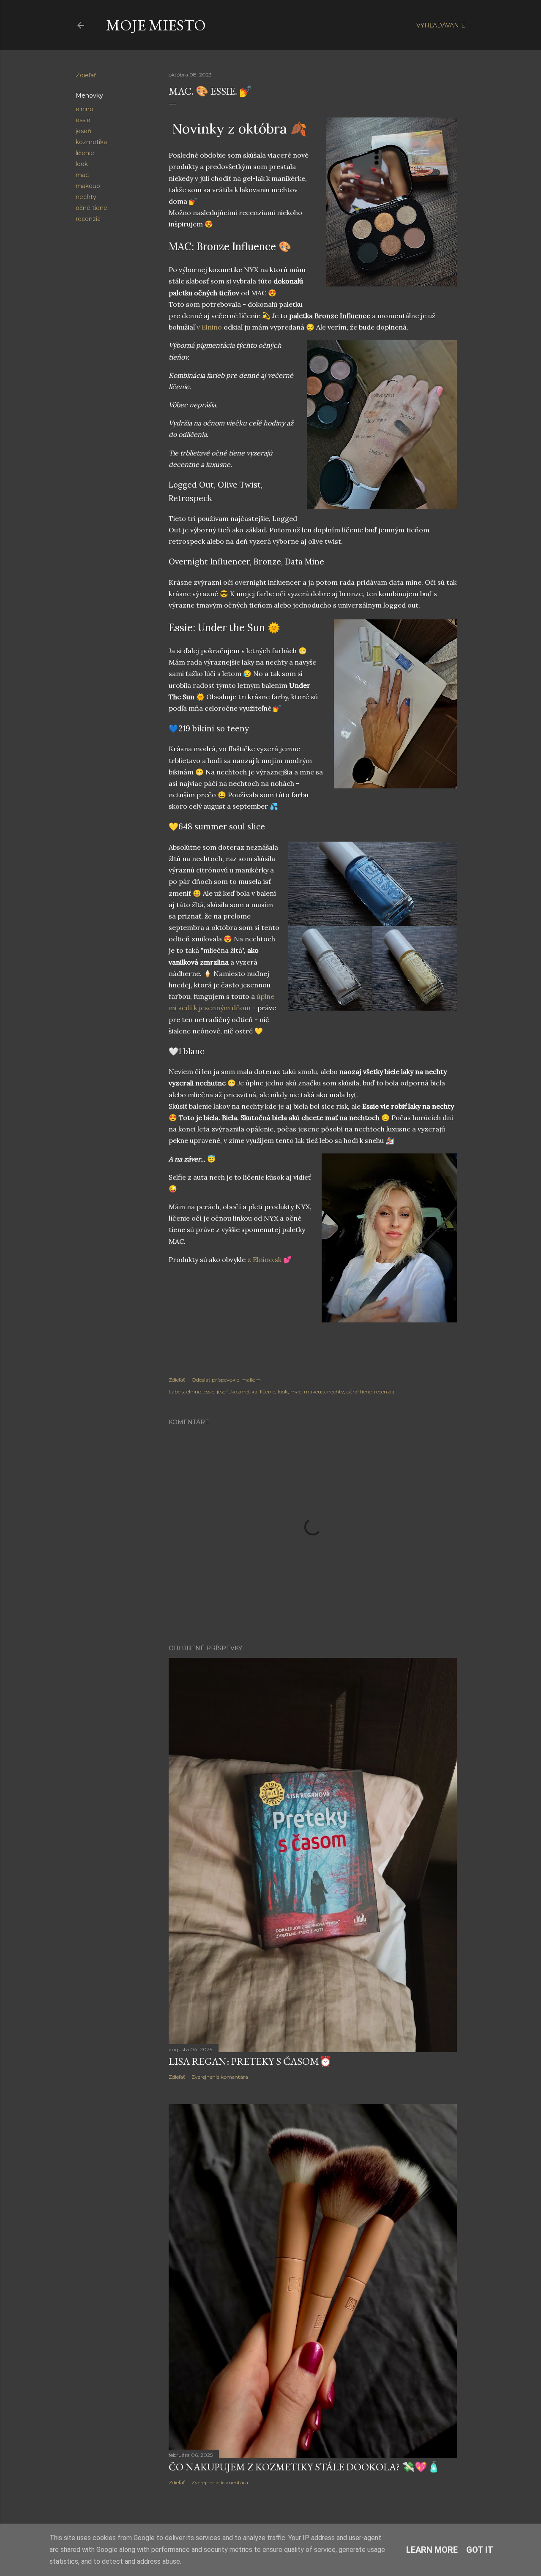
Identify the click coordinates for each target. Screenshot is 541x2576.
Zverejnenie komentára (220, 2077)
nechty (86, 197)
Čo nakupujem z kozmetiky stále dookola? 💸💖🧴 (304, 2467)
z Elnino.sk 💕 (269, 1259)
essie (83, 120)
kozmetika (91, 142)
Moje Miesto (156, 25)
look (82, 164)
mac (82, 175)
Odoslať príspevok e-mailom (226, 1380)
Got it (480, 2550)
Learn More (432, 2550)
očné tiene (92, 208)
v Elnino (209, 327)
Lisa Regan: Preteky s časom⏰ (250, 2061)
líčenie (85, 153)
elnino (85, 109)
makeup (88, 186)
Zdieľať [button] (86, 75)
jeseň (83, 131)
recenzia (88, 219)
